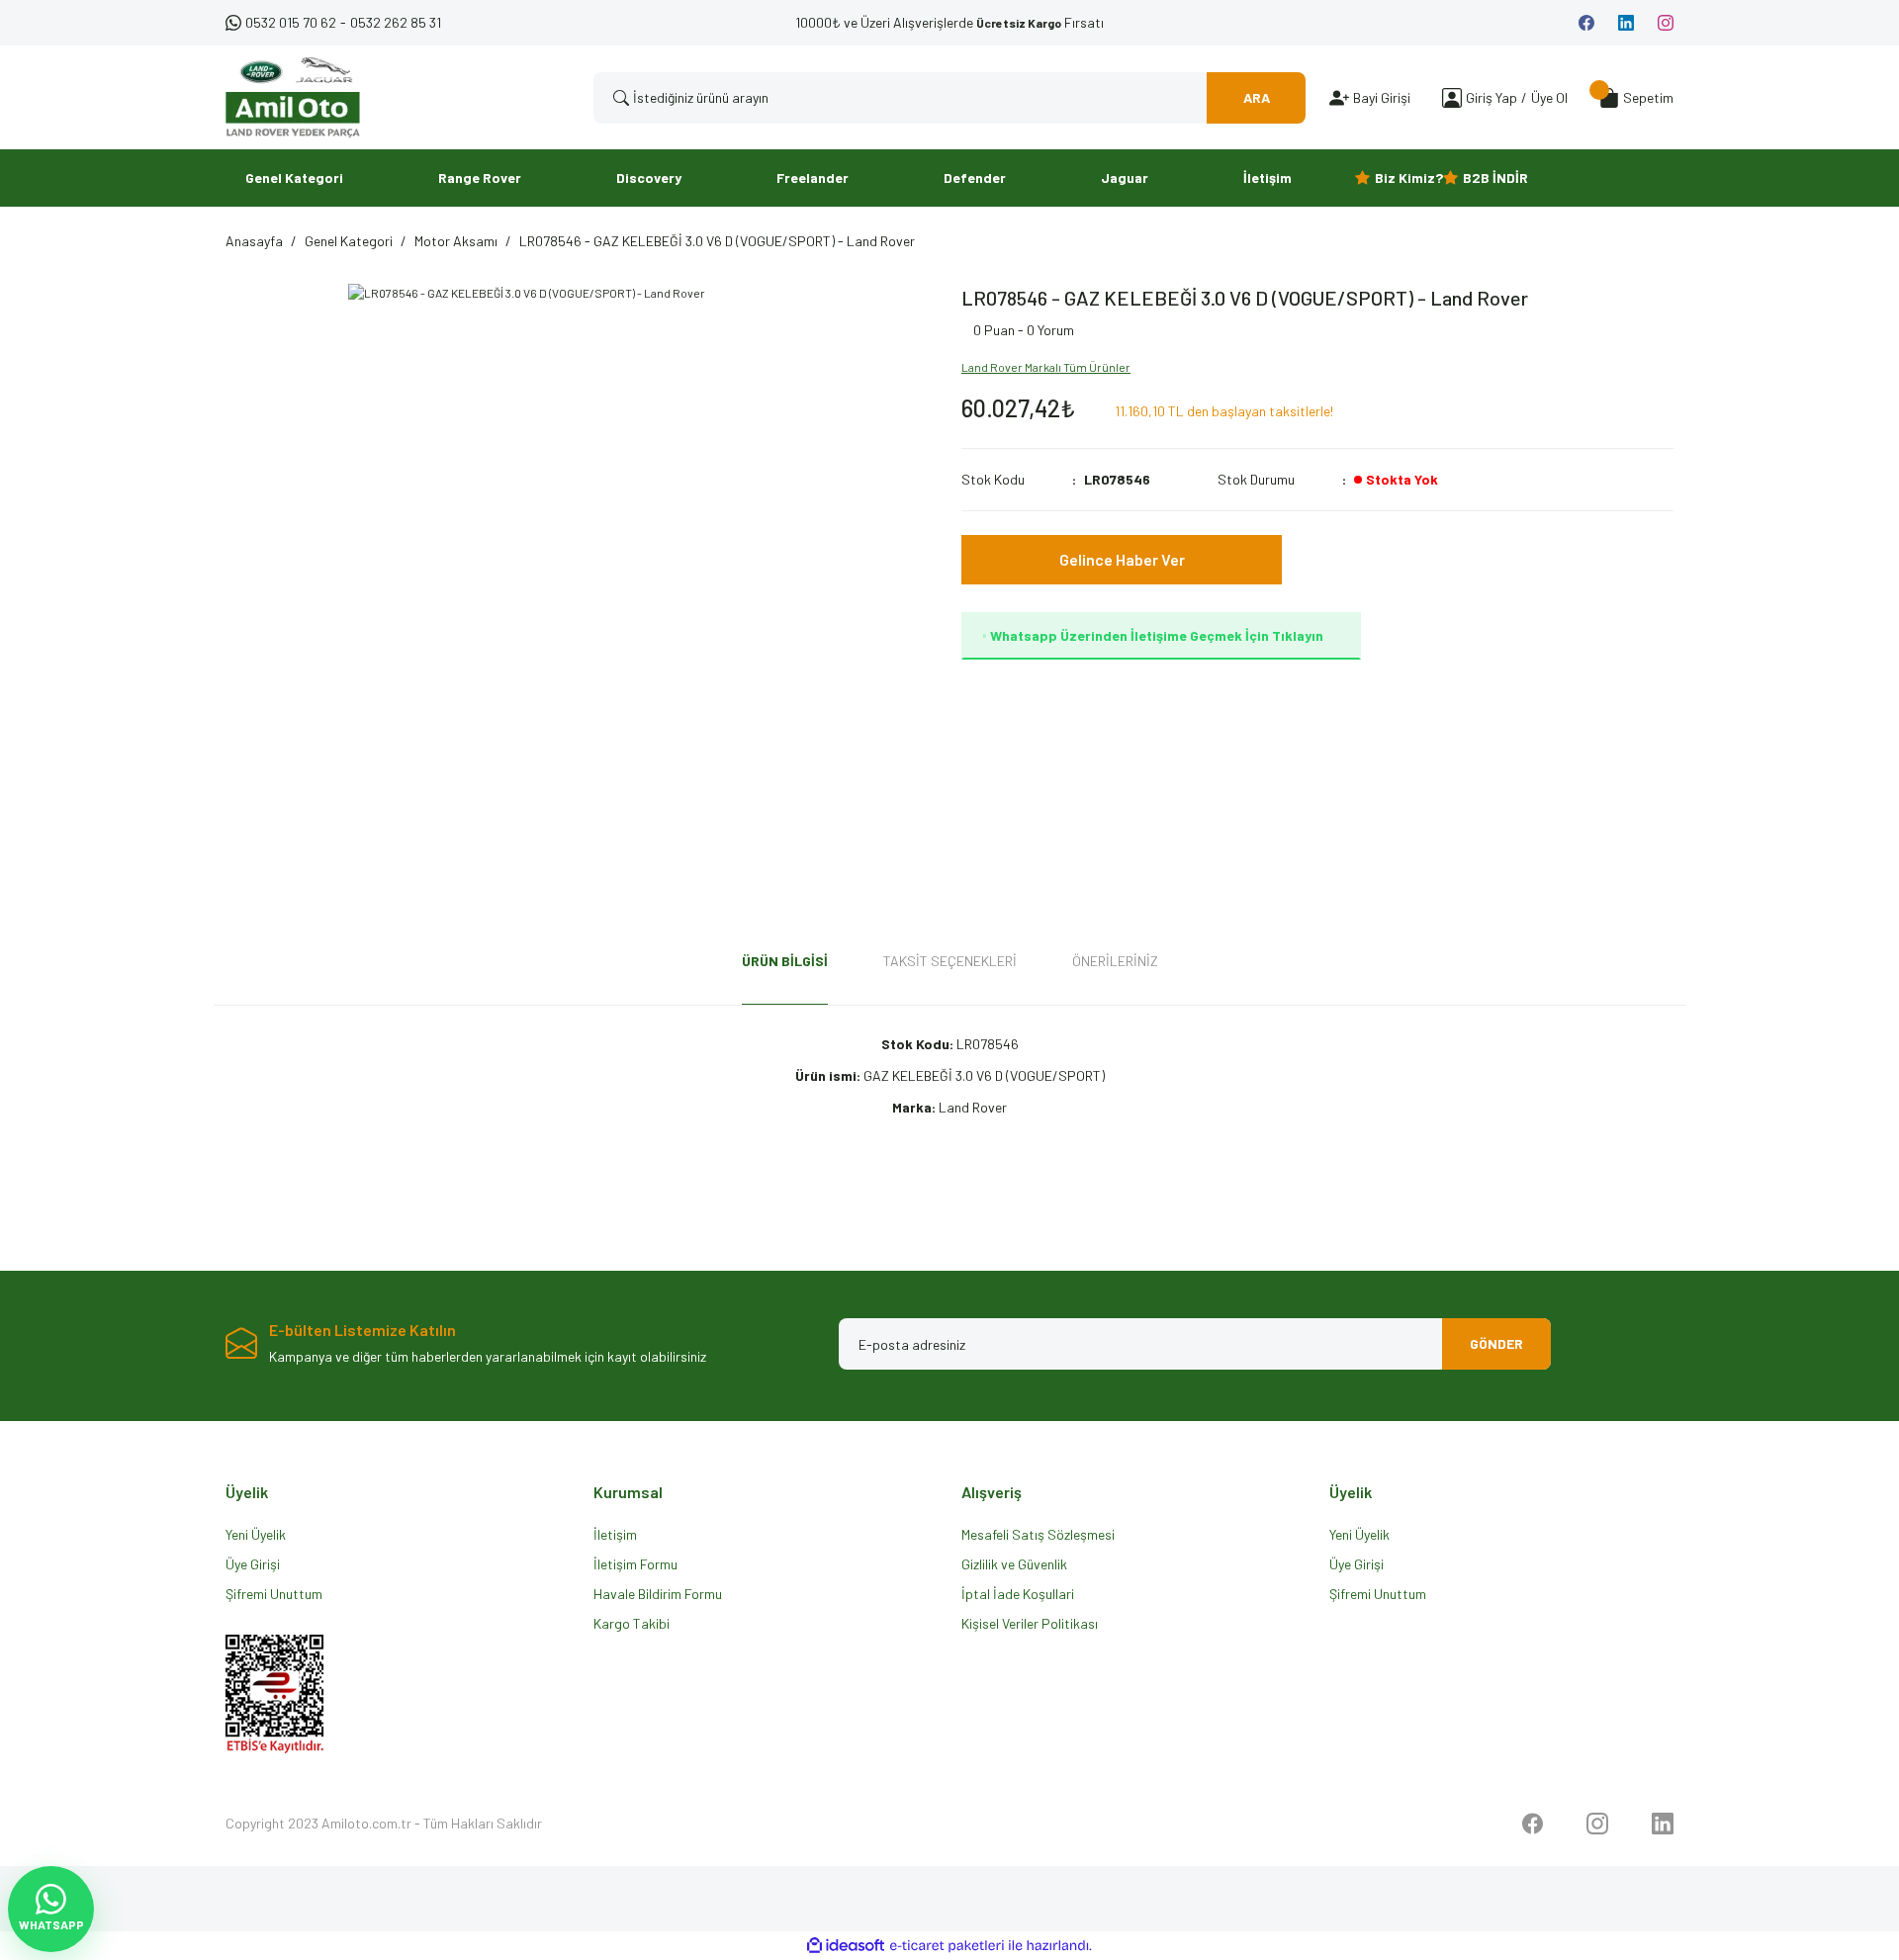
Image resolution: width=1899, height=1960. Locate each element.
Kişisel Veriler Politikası (1030, 1623)
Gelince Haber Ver (1122, 559)
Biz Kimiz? (1409, 178)
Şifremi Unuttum (274, 1594)
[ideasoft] (846, 1946)
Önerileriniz (1115, 961)
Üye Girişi (253, 1564)
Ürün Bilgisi (785, 961)
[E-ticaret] (947, 1946)
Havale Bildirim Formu (658, 1594)
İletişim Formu (635, 1564)
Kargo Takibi (632, 1623)
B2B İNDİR (1495, 178)
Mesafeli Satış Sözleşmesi (1038, 1534)
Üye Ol (1549, 97)
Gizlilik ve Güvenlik (1014, 1564)
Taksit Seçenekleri (950, 961)
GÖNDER (1496, 1343)
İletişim (615, 1534)
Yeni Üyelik (256, 1534)
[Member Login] (1452, 97)
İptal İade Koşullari (1018, 1594)
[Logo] (293, 97)
